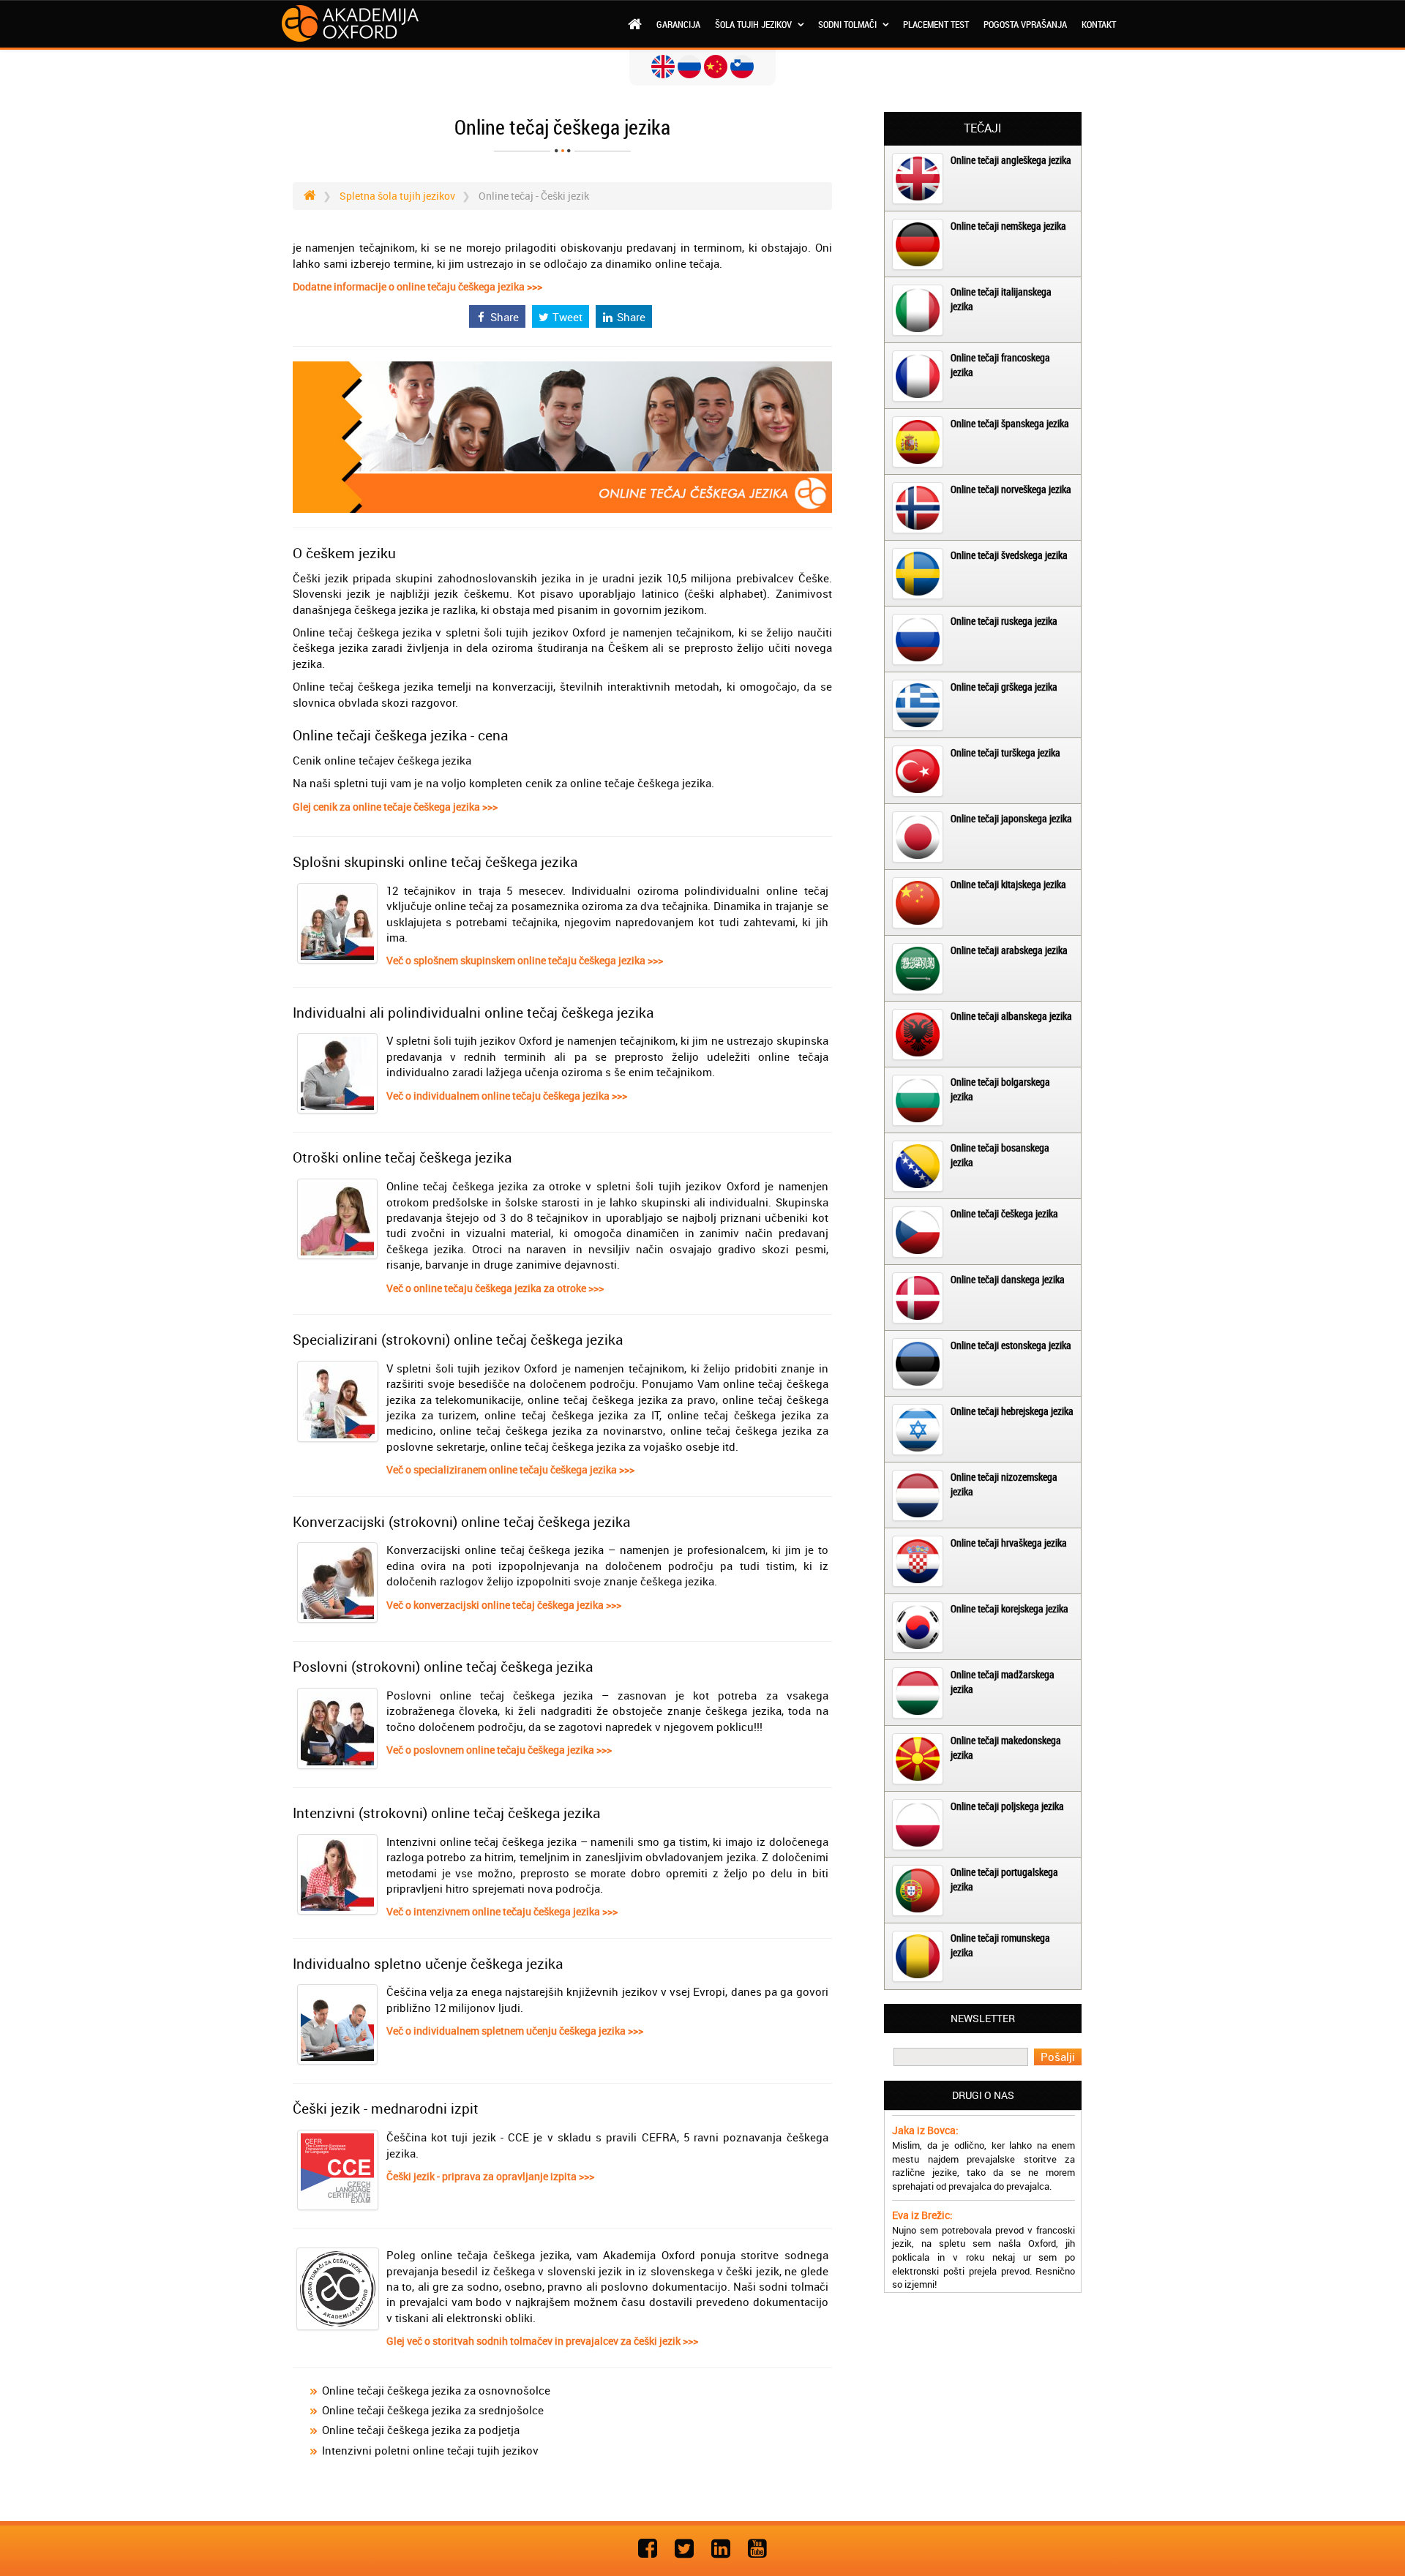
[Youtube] (757, 2548)
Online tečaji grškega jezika (1004, 687)
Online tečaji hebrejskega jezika (1012, 1411)
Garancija (678, 24)
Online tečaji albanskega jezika (1011, 1016)
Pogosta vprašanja (1025, 24)
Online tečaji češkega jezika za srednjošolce (433, 2410)
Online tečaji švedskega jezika (1009, 555)
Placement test (936, 24)
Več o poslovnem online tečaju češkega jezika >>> (499, 1750)
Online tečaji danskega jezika (1008, 1279)
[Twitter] (684, 2548)
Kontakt (1099, 24)
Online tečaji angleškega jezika (1011, 160)
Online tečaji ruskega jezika (1004, 621)
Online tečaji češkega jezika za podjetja (421, 2430)
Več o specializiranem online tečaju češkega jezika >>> (510, 1469)
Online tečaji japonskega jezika (1011, 818)
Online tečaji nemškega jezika (1008, 226)
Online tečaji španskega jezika (1010, 423)
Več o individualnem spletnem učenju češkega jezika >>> (515, 2031)
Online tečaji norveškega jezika (1011, 489)
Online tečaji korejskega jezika (1009, 1608)
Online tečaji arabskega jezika (1009, 950)
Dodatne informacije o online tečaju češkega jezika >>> (417, 286)
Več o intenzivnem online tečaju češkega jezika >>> (502, 1911)
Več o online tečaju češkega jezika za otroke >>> (495, 1288)
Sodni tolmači (848, 24)
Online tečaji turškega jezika (1005, 752)
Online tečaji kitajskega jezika (1008, 884)
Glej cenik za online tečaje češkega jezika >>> (395, 807)
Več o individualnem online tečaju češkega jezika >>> (507, 1096)
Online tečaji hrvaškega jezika (1009, 1543)
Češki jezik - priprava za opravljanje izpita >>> (490, 2176)
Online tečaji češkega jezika (1004, 1213)
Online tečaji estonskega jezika (1011, 1345)
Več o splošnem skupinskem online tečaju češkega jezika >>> (525, 960)
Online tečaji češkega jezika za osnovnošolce (436, 2390)
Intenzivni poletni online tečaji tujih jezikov (430, 2450)
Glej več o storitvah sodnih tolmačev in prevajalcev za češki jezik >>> (542, 2341)
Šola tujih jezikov (754, 24)
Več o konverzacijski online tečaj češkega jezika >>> (504, 1605)
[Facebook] (648, 2548)
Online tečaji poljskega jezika (1007, 1806)
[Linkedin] (721, 2548)
